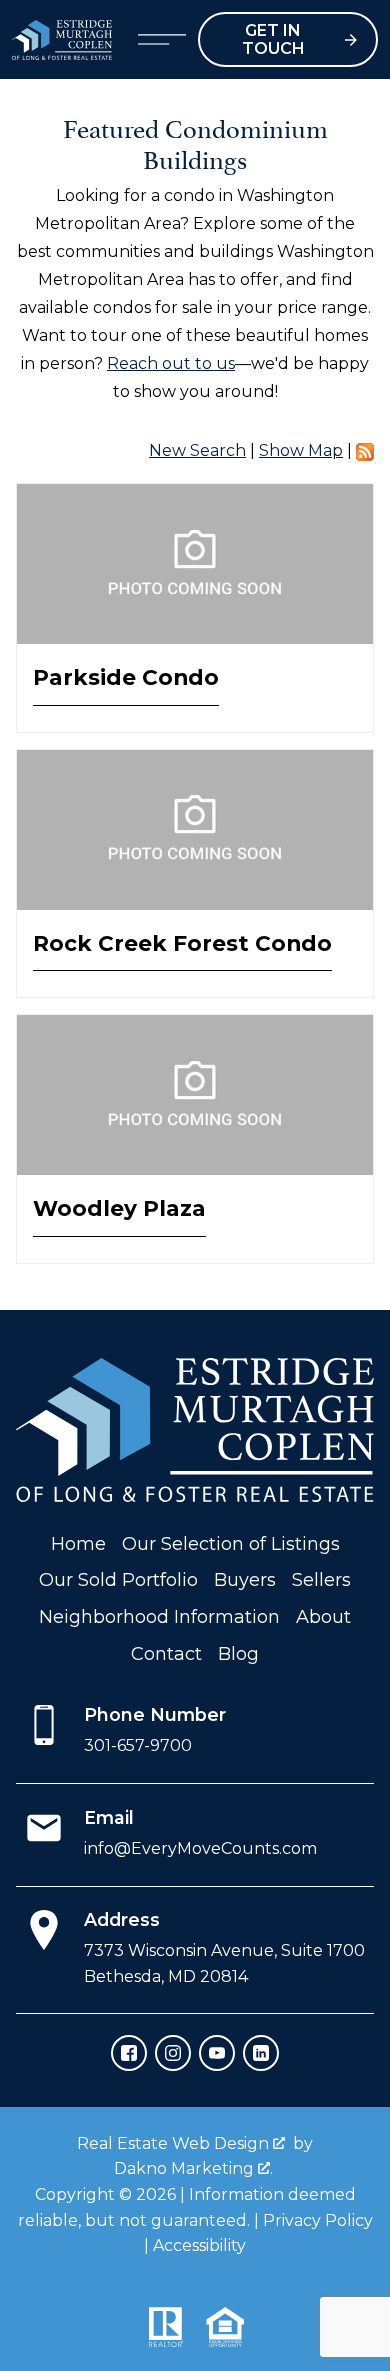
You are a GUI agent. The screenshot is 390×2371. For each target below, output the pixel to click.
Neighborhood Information (159, 1617)
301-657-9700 (138, 1745)
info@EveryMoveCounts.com (200, 1848)
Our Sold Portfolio (118, 1580)
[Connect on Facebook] (129, 2053)
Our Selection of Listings (231, 1544)
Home (78, 1544)
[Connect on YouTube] (217, 2053)
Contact (166, 1654)
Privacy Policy (318, 2220)
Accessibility (199, 2245)
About (323, 1617)
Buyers (245, 1580)
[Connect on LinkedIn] (261, 2053)
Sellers (321, 1580)
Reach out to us (171, 363)
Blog (238, 1654)
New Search (197, 450)
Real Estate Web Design (175, 2143)
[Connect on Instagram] (173, 2053)
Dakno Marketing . (193, 2168)
